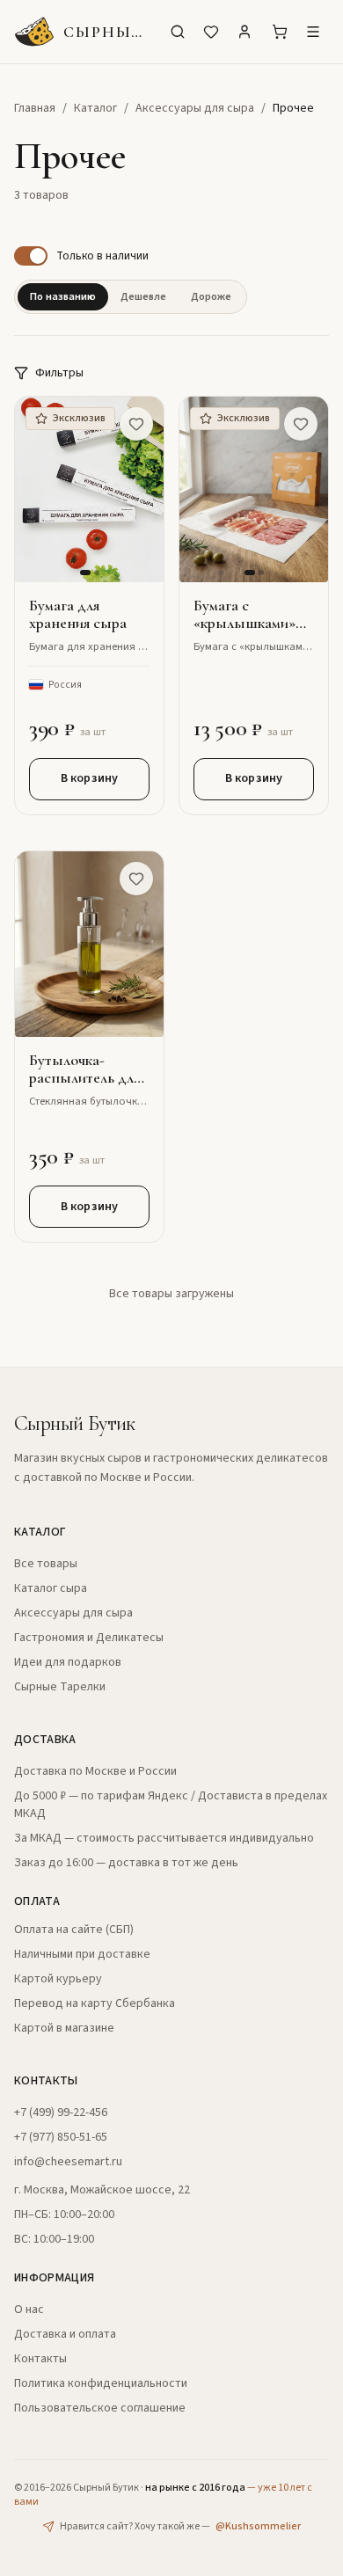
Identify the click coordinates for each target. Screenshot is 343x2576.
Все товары (46, 1564)
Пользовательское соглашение (100, 2408)
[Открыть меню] (313, 32)
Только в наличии (102, 255)
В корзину (89, 778)
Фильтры (59, 373)
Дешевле (143, 296)
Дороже (211, 296)
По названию (63, 296)
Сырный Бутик (75, 1423)
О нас (29, 2310)
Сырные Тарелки (60, 1687)
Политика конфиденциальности (101, 2383)
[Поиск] (178, 32)
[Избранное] (211, 32)
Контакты (40, 2359)
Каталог (95, 108)
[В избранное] (136, 424)
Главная (35, 108)
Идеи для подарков (68, 1662)
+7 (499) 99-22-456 (61, 2113)
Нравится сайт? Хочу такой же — (180, 2527)
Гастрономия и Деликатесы (89, 1638)
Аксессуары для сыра (195, 108)
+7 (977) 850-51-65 (61, 2137)
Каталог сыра (51, 1588)
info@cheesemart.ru (68, 2162)
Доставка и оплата (65, 2334)
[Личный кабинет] (244, 32)
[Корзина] (280, 32)
